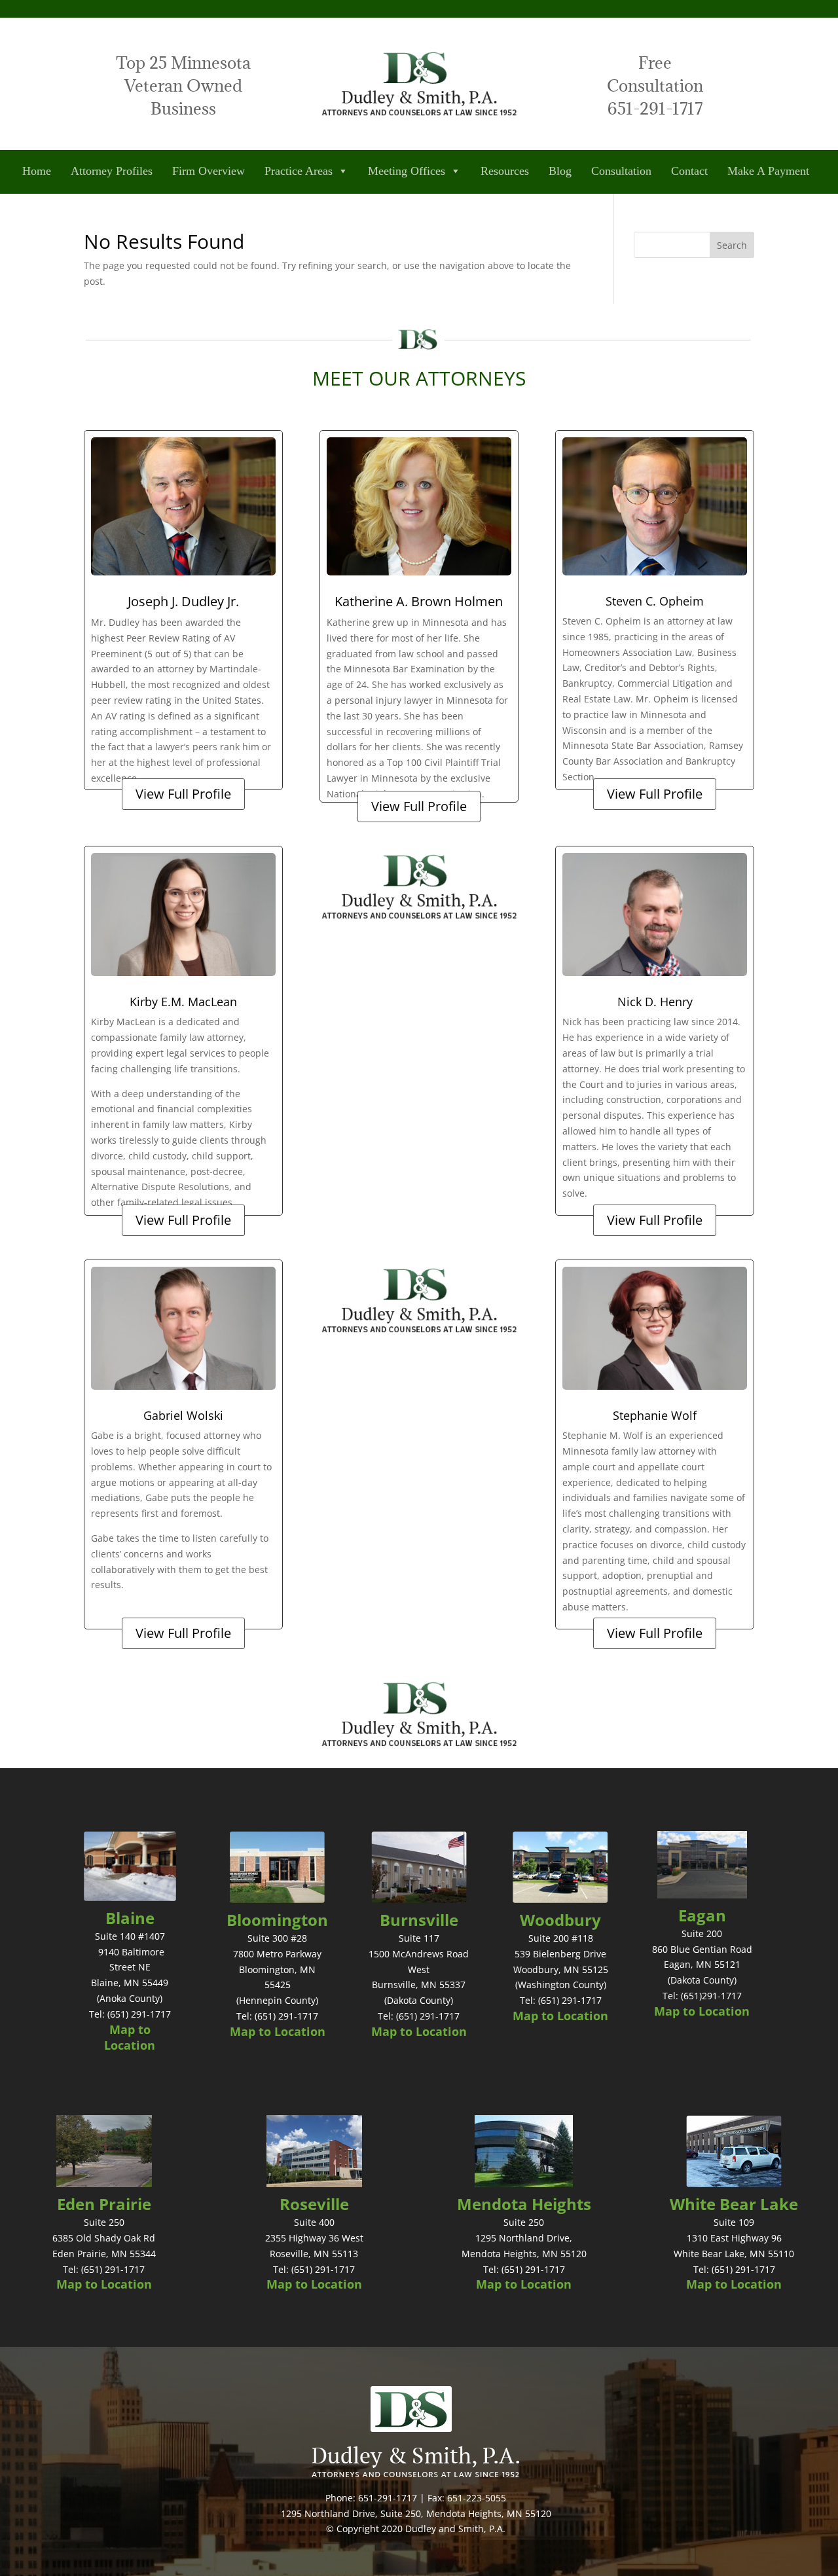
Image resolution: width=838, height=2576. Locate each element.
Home (37, 171)
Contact (689, 171)
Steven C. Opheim (655, 601)
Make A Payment (768, 171)
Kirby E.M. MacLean (183, 1002)
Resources (505, 171)
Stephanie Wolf (655, 1415)
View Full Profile (183, 794)
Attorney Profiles (112, 171)
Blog (560, 171)
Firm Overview (209, 171)
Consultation (621, 171)
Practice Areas (299, 171)
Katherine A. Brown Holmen (419, 601)
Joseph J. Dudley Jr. (183, 601)
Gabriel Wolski (183, 1415)
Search (732, 245)
